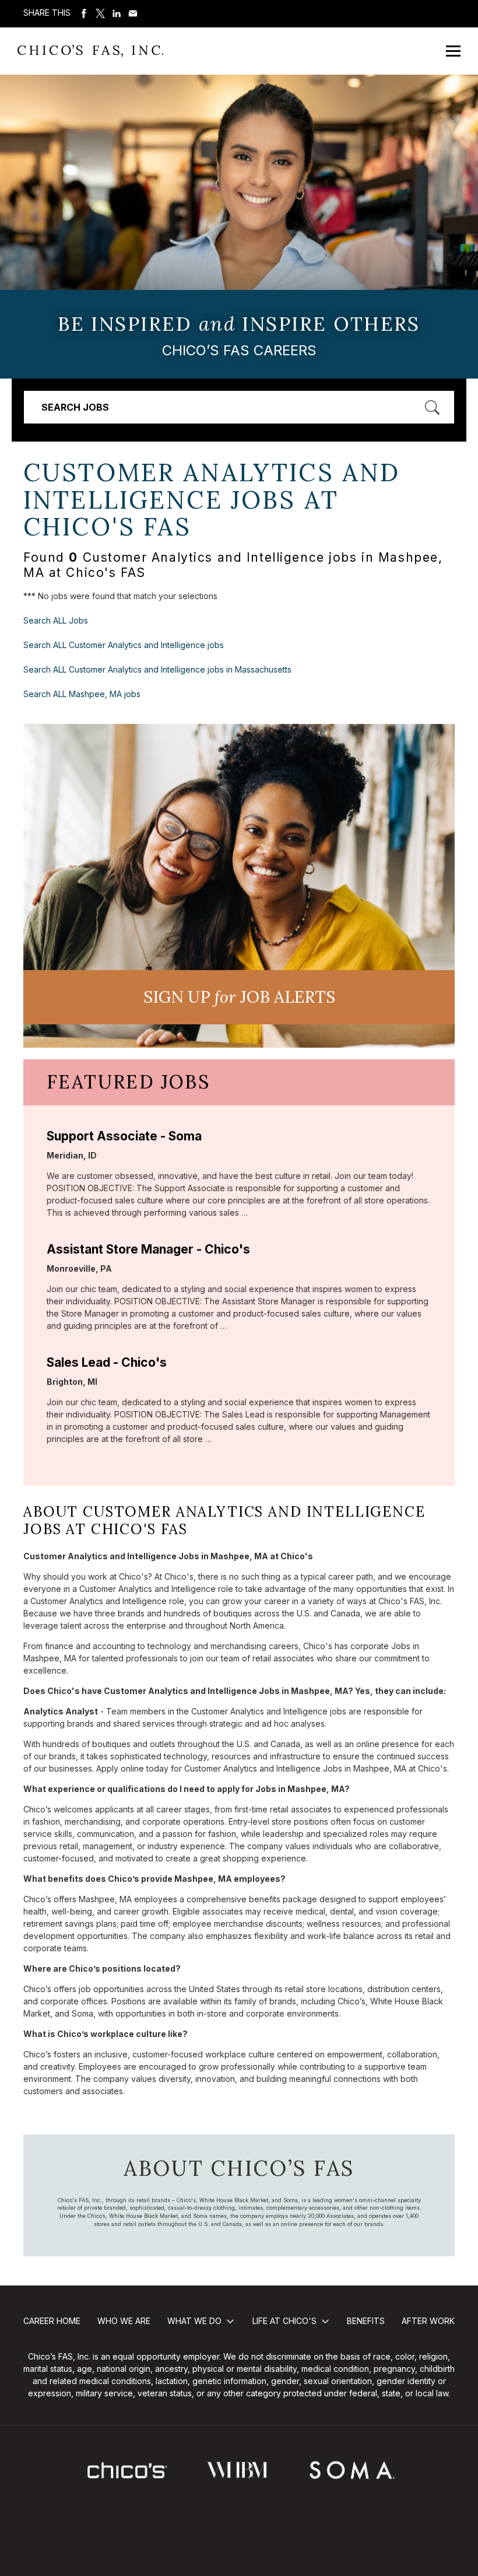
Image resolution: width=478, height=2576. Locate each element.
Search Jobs (75, 407)
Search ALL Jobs (56, 620)
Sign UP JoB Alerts (239, 997)
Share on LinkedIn (117, 13)
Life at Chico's (284, 2321)
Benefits (366, 2321)
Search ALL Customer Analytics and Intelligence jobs (124, 645)
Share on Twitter (100, 13)
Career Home (52, 2321)
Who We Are (124, 2321)
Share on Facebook (84, 13)
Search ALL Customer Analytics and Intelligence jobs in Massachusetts (157, 669)
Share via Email (133, 13)
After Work (428, 2321)
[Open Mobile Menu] (453, 51)
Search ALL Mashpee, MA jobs (82, 694)
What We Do (194, 2321)
